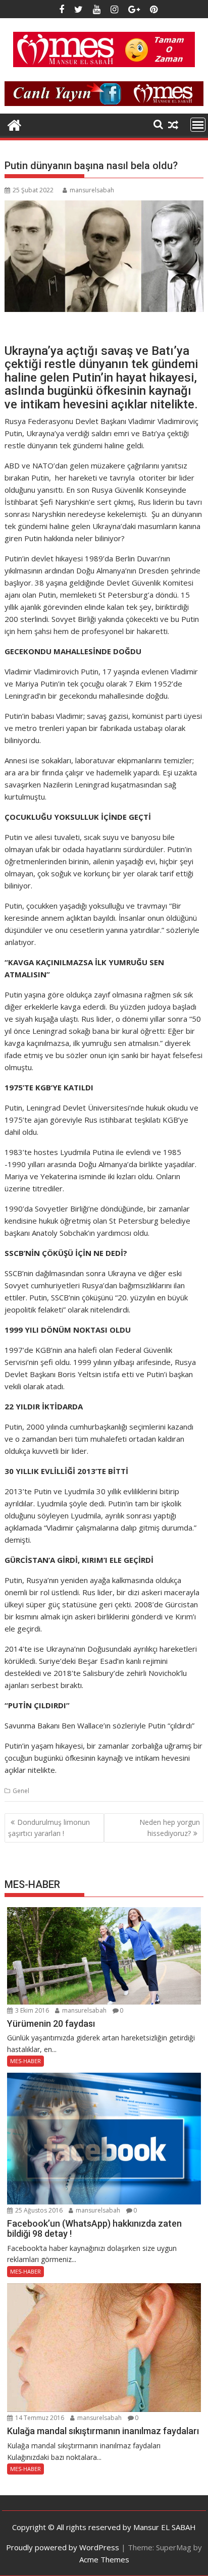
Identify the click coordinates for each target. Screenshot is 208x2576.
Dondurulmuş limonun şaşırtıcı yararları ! (49, 1828)
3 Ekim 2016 (31, 2010)
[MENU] (198, 125)
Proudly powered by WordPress (63, 2547)
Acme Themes (104, 2559)
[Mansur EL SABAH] (14, 124)
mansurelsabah (92, 190)
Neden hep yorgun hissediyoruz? (170, 1828)
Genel (21, 1791)
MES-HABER (25, 2061)
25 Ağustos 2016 (38, 2210)
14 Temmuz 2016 (39, 2418)
